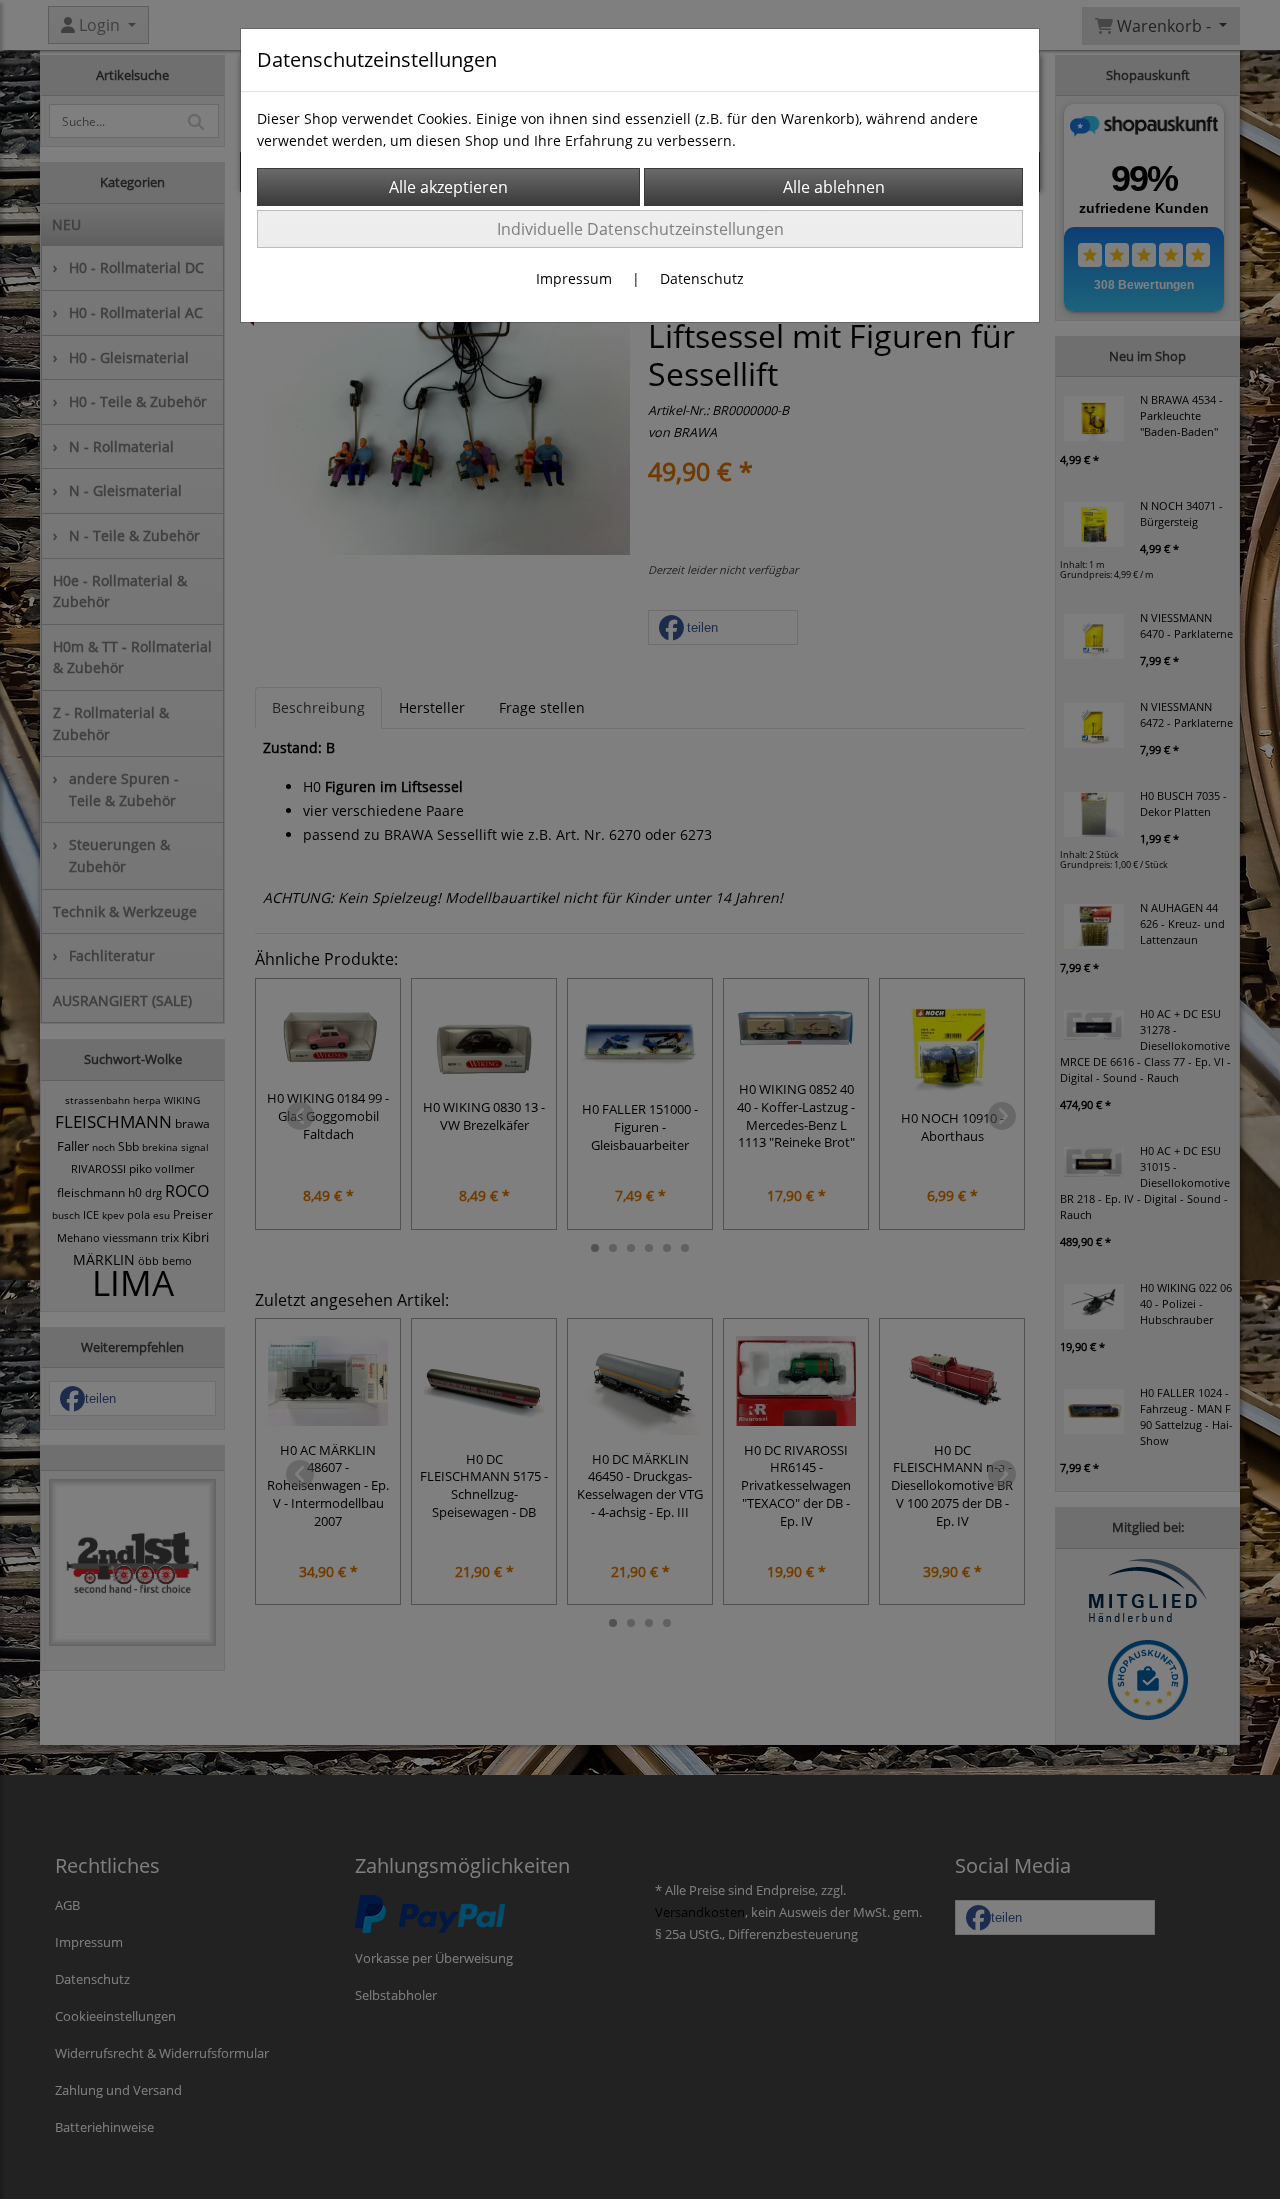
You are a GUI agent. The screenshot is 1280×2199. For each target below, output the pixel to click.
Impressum (574, 278)
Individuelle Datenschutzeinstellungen (640, 229)
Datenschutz (702, 278)
